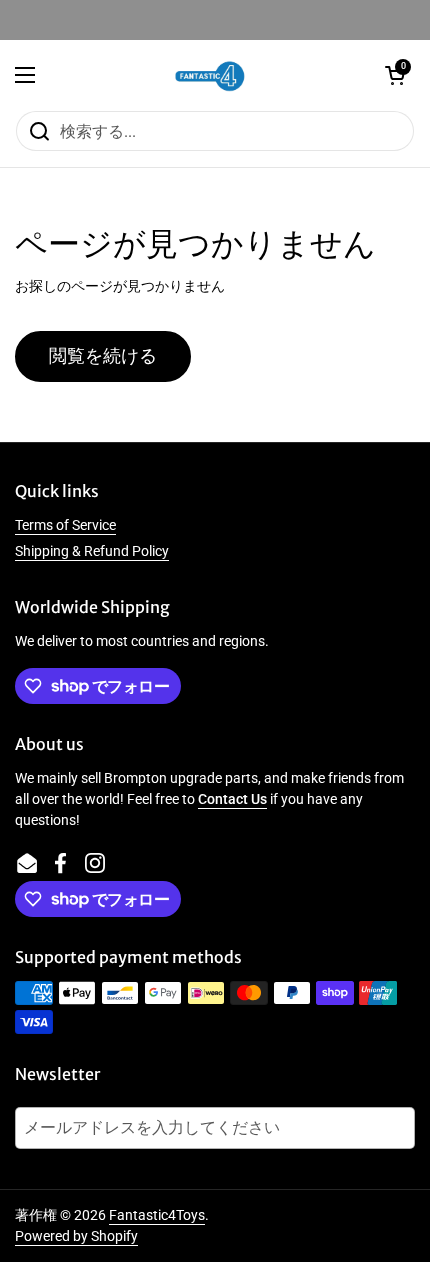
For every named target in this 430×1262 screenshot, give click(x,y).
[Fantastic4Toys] (210, 75)
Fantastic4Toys (157, 1215)
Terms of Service (65, 525)
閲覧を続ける (103, 355)
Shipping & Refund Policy (92, 551)
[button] (395, 75)
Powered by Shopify (76, 1236)
